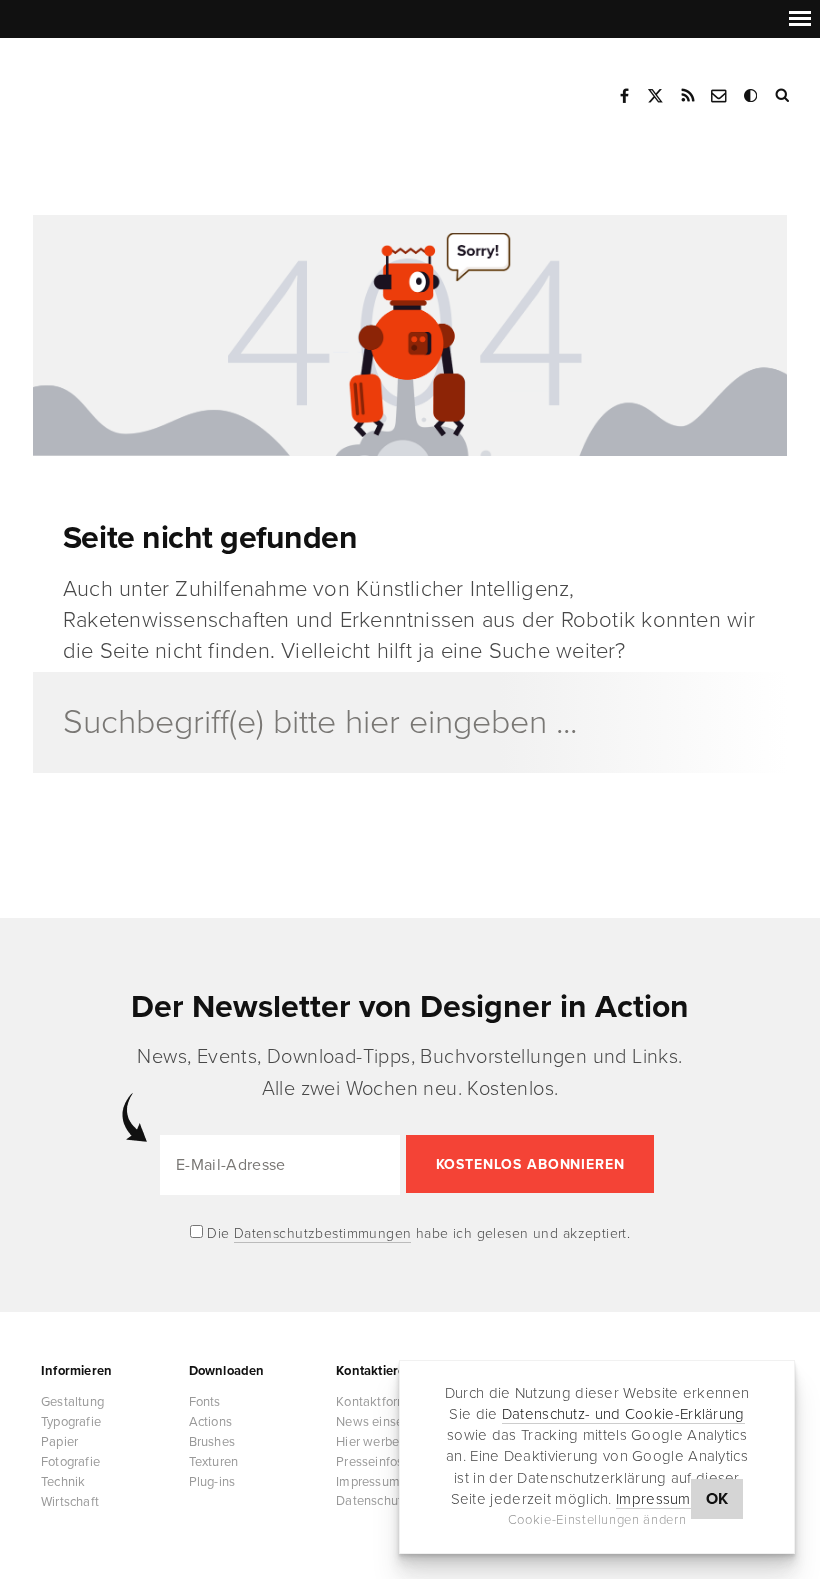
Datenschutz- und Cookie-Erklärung (623, 1414)
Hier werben (371, 1442)
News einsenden (384, 1422)
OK (717, 1499)
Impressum (653, 1499)
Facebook (624, 96)
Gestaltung (72, 1402)
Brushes (212, 1442)
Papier (59, 1442)
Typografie (71, 1422)
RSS (688, 96)
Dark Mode (752, 96)
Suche (784, 96)
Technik (63, 1482)
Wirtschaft (70, 1502)
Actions (210, 1422)
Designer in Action (134, 89)
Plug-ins (212, 1482)
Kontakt (720, 96)
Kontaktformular (383, 1402)
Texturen (214, 1462)
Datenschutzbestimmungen (323, 1233)
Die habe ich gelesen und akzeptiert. (417, 1233)
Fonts (205, 1402)
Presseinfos (369, 1462)
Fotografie (70, 1462)
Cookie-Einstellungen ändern (597, 1520)
